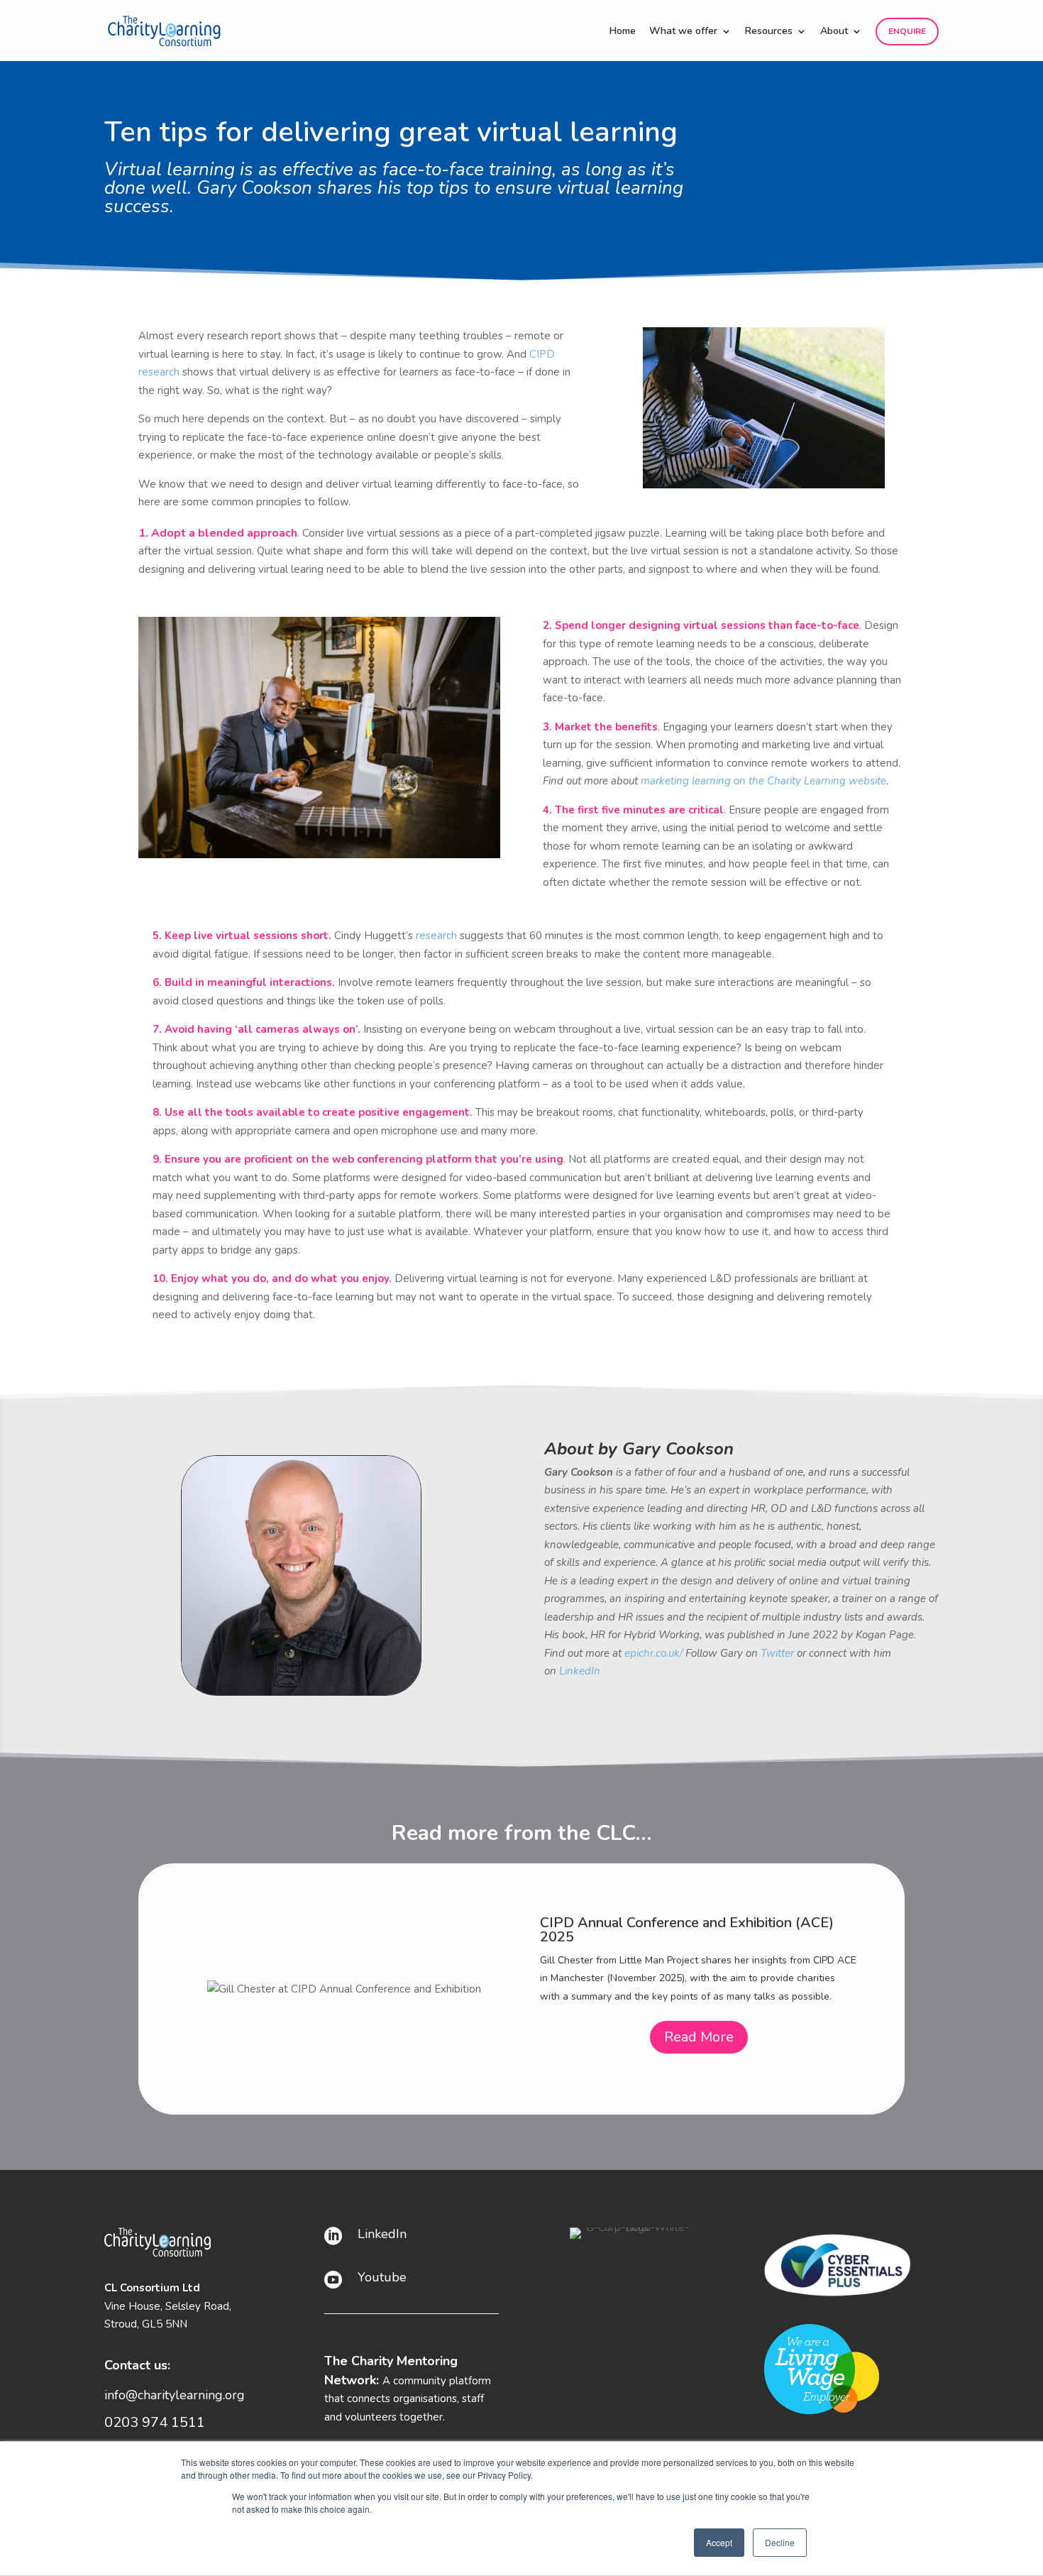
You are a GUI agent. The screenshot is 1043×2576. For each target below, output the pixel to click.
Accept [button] (719, 2542)
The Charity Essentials (610, 1892)
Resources (769, 32)
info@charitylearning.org (175, 2395)
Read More (699, 2083)
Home (623, 32)
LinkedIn (382, 2234)
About (834, 32)
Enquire (907, 31)
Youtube (382, 2277)
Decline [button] (780, 2542)
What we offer (683, 32)
